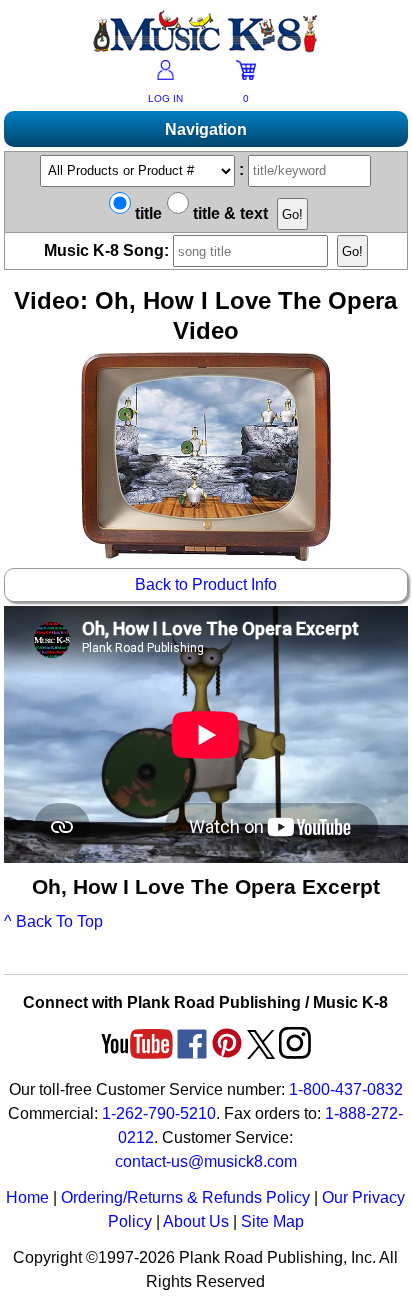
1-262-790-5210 (159, 1113)
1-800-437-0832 (346, 1089)
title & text (228, 213)
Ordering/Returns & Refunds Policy (185, 1197)
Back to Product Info (206, 584)
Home (27, 1197)
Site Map (272, 1221)
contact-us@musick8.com (206, 1161)
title (146, 213)
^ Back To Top (53, 921)
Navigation (206, 129)
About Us (196, 1221)
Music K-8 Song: (108, 250)
